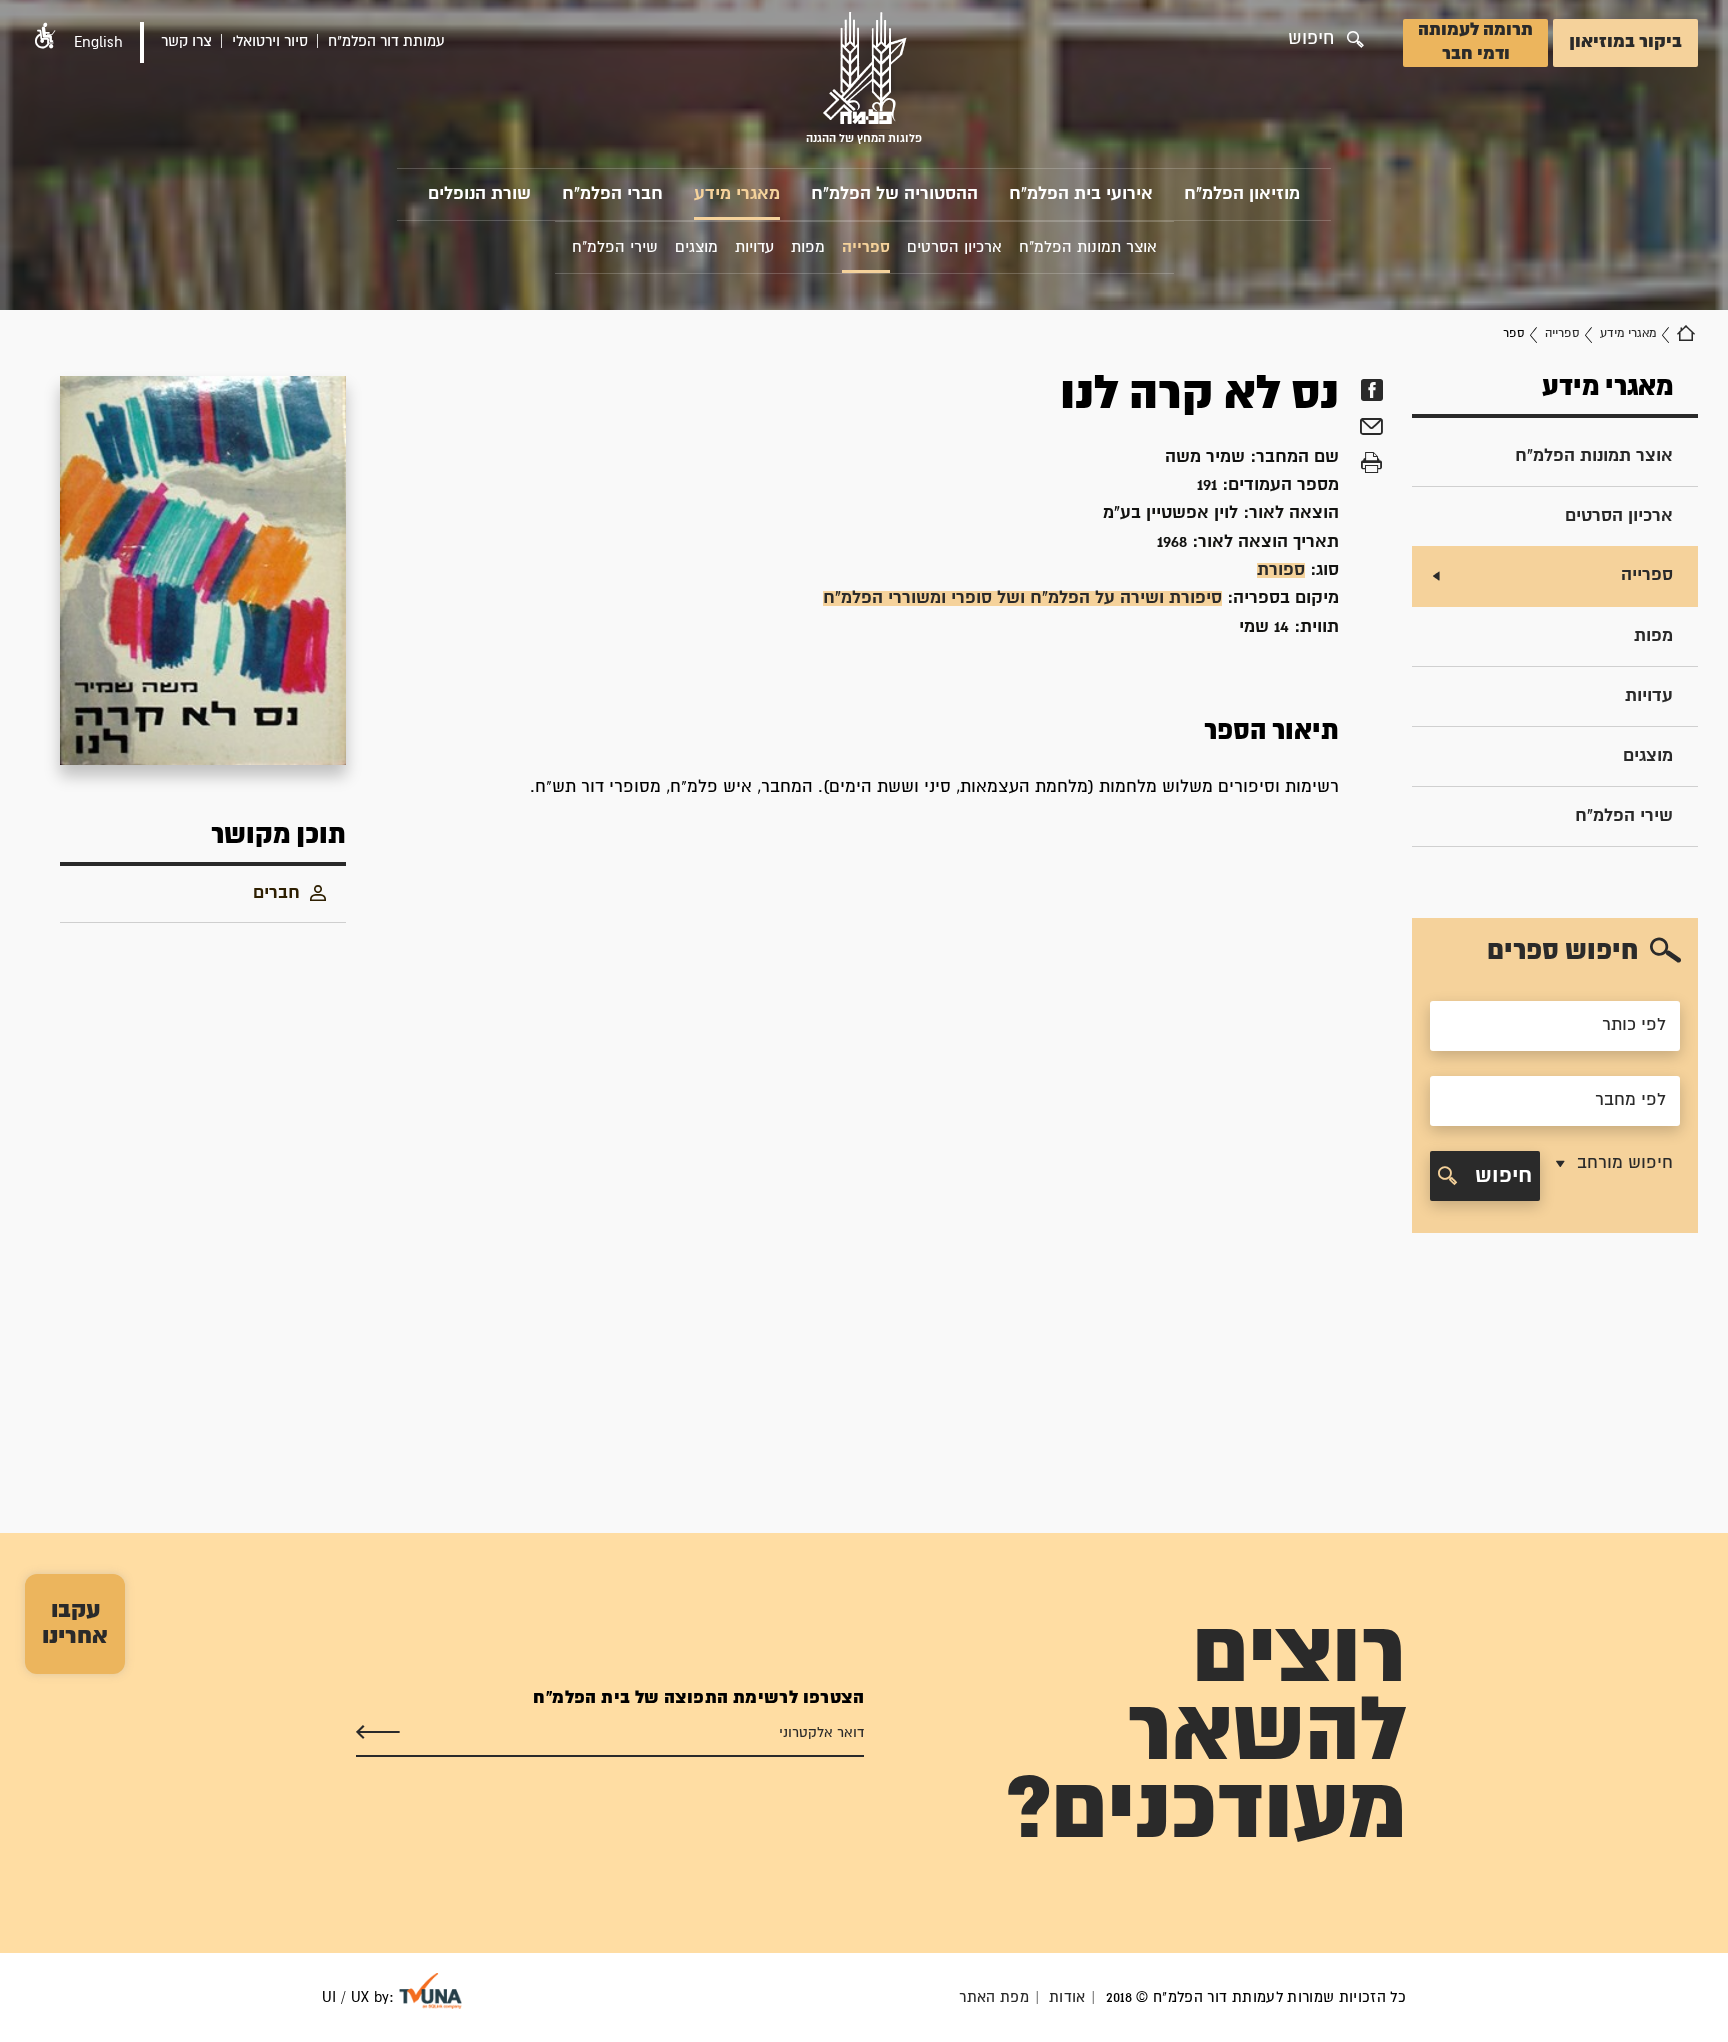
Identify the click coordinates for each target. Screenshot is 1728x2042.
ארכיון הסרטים (1619, 516)
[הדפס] (1371, 463)
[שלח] (378, 1733)
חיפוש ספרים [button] (1562, 951)
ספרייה (1562, 333)
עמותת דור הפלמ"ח (386, 41)
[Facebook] (1371, 390)
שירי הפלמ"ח (1624, 816)
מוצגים (1648, 756)
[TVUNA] (430, 1991)
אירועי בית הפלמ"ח (1081, 194)
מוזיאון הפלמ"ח (1242, 194)
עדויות (1649, 696)
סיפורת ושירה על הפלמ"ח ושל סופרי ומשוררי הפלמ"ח (1022, 598)
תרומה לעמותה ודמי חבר (1475, 42)
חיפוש (1500, 1176)
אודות (1067, 1997)
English (98, 42)
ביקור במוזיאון (1625, 42)
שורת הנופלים (479, 194)
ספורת (1281, 570)
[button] (45, 35)
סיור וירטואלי (270, 41)
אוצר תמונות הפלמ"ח (1594, 456)
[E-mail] (1371, 429)
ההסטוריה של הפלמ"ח (894, 194)
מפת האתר (994, 1997)
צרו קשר (186, 41)
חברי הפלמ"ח (612, 194)
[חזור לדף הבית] (1686, 334)
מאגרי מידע (737, 194)
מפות (1653, 636)
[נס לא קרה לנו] (203, 570)
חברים (276, 893)
